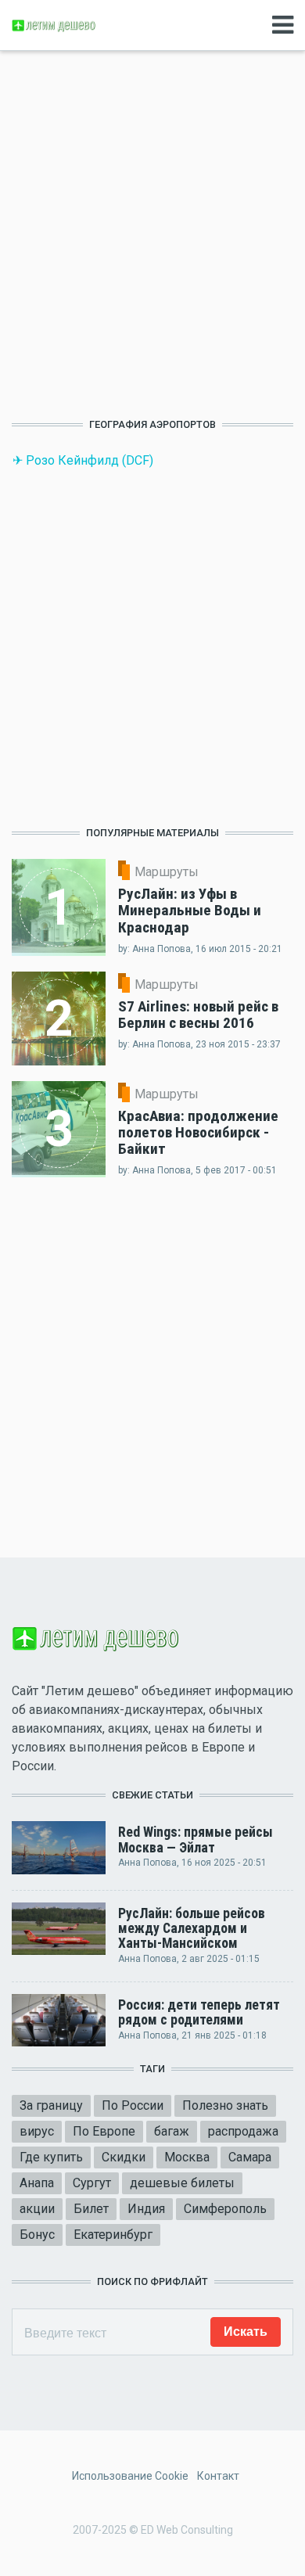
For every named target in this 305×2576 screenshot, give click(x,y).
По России (133, 2105)
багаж (172, 2131)
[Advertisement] (152, 240)
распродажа (243, 2131)
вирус (37, 2131)
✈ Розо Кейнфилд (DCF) (83, 460)
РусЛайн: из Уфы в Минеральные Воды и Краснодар (190, 910)
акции (37, 2209)
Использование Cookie (130, 2476)
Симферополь (225, 2209)
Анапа (37, 2183)
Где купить (51, 2157)
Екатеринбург (113, 2235)
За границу (51, 2105)
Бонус (37, 2235)
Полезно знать (225, 2105)
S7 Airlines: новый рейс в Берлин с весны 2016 (198, 1015)
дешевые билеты (182, 2183)
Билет (91, 2209)
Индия (146, 2209)
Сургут (92, 2183)
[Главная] (55, 25)
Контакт (218, 2476)
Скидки (124, 2157)
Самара (250, 2157)
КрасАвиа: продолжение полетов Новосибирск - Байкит (198, 1132)
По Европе (104, 2131)
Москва (187, 2157)
